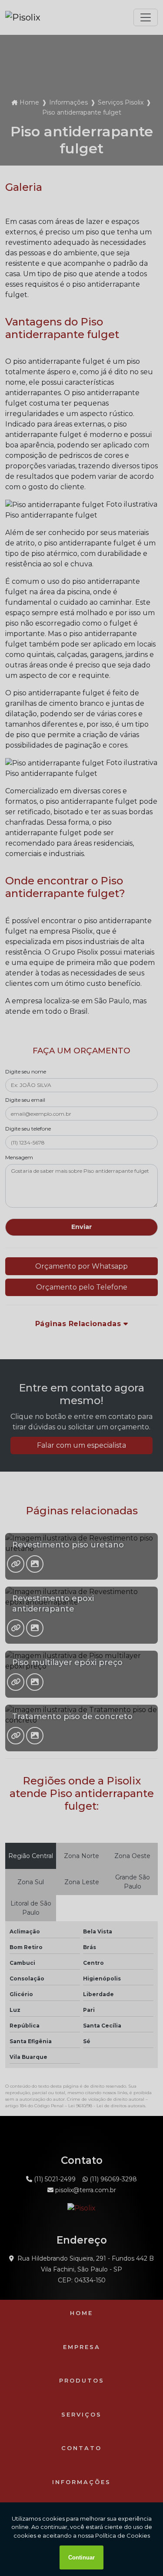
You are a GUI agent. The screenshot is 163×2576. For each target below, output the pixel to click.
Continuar (81, 2557)
